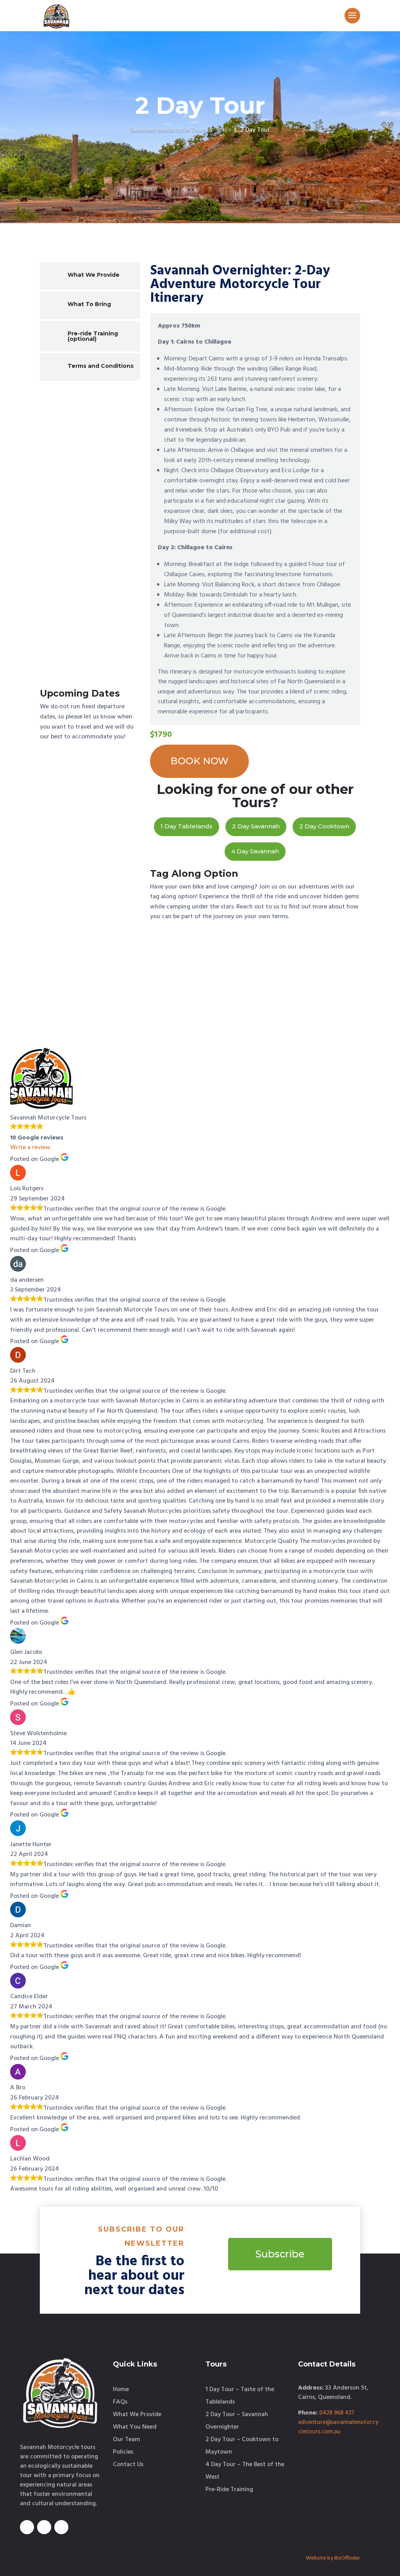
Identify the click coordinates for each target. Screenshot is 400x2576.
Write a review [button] (30, 1148)
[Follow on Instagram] (44, 2527)
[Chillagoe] (90, 462)
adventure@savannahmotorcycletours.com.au (338, 2427)
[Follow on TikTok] (61, 2527)
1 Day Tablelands (187, 826)
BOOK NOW (199, 761)
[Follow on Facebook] (27, 2527)
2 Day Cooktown (324, 826)
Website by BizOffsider (333, 2558)
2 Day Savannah (256, 826)
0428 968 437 (337, 2413)
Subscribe (280, 2254)
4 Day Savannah (255, 851)
